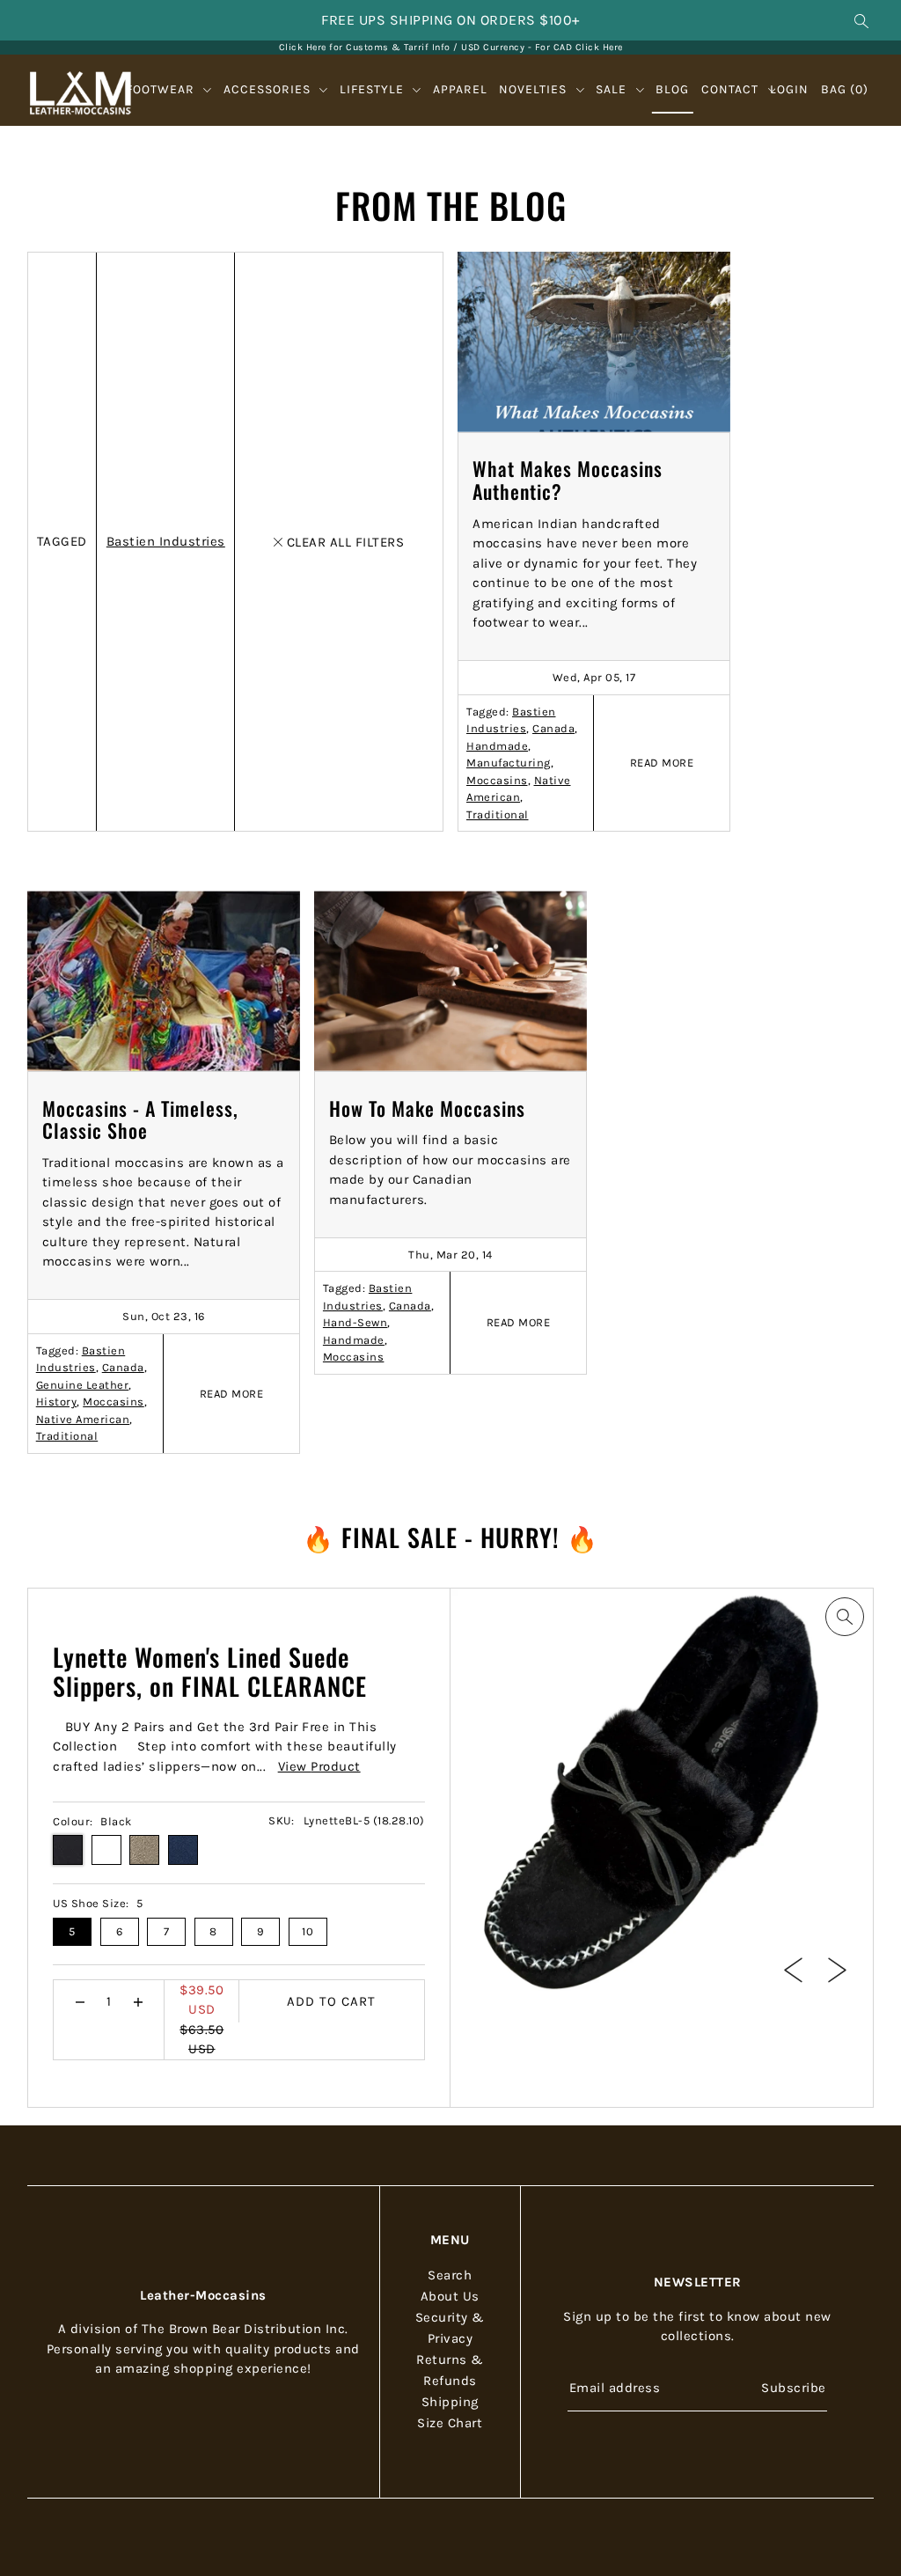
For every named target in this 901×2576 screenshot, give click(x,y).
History (57, 1402)
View (319, 1766)
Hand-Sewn (355, 1322)
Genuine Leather (83, 1385)
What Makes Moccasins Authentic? (568, 480)
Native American (83, 1419)
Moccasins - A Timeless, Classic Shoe (140, 1119)
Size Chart (450, 2423)
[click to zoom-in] (845, 1617)
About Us (450, 2296)
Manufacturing (509, 763)
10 (308, 1931)
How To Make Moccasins (427, 1108)
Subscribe (794, 2388)
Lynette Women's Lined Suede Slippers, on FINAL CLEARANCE (210, 1671)
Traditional (498, 815)
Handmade (497, 746)
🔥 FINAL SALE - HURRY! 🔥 (450, 1537)
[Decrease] (80, 2001)
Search (450, 2275)
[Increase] (138, 2001)
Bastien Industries (166, 541)
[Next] (837, 1970)
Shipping (450, 2402)
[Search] (861, 20)
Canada (553, 728)
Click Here (599, 47)
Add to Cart (331, 2001)
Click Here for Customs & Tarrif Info (365, 47)
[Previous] (793, 1970)
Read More (662, 763)
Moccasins (497, 780)
